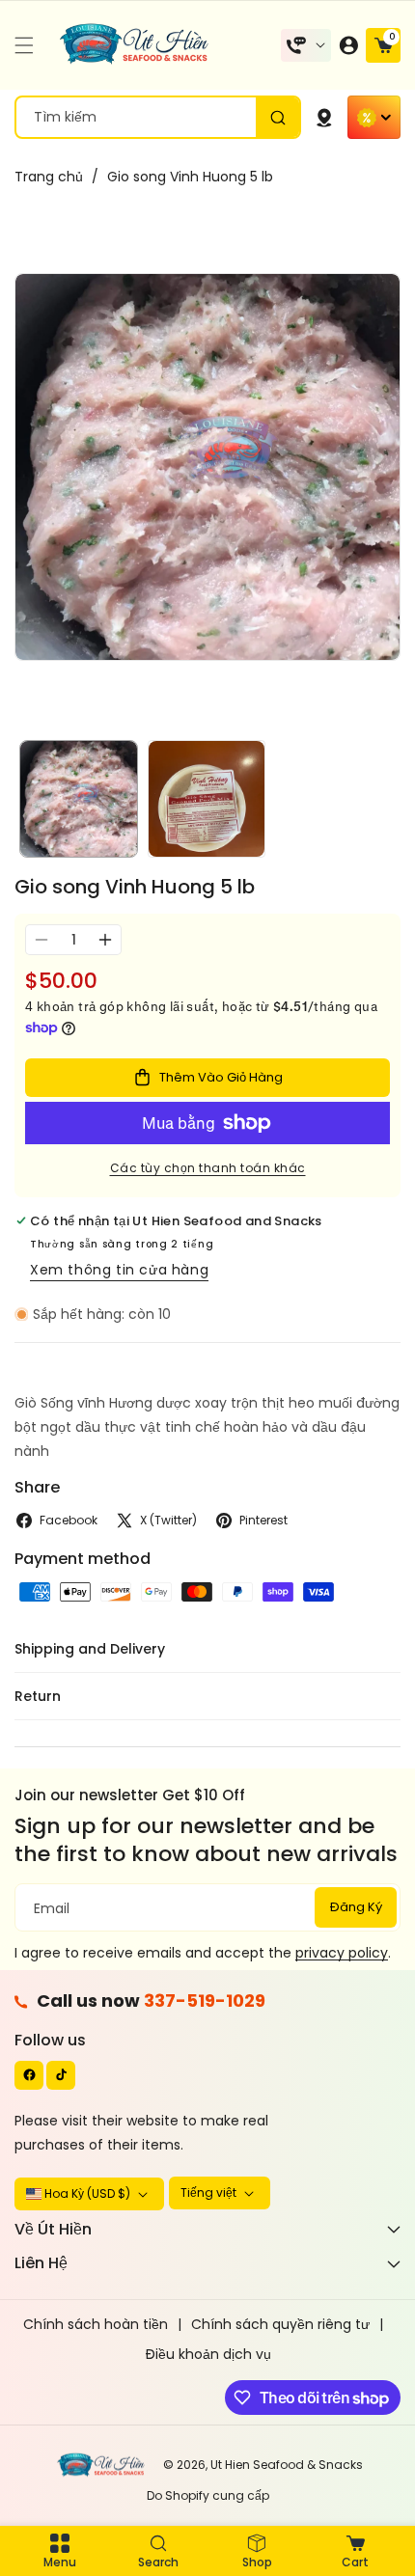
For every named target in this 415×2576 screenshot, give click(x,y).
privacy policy (342, 1953)
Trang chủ (49, 177)
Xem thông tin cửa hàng (119, 1270)
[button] (29, 45)
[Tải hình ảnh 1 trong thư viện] (79, 799)
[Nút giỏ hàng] (324, 118)
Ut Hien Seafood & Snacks (287, 2465)
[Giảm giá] (374, 117)
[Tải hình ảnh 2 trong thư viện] (207, 799)
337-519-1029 (205, 2001)
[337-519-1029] (306, 45)
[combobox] (158, 117)
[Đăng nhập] (348, 45)
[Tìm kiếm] (277, 117)
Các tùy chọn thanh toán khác (208, 1168)
